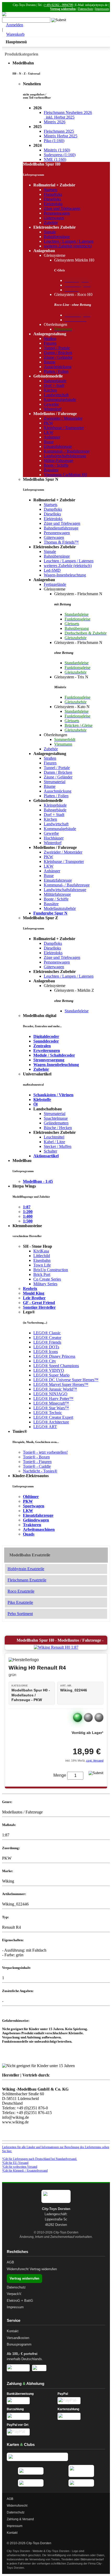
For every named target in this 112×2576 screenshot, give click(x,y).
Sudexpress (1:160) (60, 155)
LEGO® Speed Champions (56, 1366)
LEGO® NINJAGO (50, 1394)
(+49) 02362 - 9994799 (58, 5)
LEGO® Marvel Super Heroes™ (61, 1384)
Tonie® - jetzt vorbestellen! (45, 1452)
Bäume (50, 362)
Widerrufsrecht (18, 2269)
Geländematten (56, 1123)
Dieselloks (52, 199)
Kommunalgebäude (60, 400)
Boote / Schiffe (56, 465)
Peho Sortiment (20, 1614)
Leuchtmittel (54, 1137)
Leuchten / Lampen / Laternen (69, 241)
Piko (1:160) (54, 141)
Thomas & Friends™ (61, 542)
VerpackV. (14, 2294)
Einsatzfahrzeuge (58, 446)
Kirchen (50, 390)
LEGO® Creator (47, 1338)
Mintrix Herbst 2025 (61, 136)
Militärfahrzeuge (57, 894)
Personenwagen (57, 213)
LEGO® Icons (46, 1352)
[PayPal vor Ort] (31, 2432)
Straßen (50, 339)
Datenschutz (85, 9)
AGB (10, 2262)
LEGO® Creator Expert (53, 1417)
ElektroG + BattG (20, 2301)
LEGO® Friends (47, 1342)
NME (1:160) (55, 159)
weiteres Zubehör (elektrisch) (68, 246)
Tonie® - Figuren (37, 1462)
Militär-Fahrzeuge (58, 461)
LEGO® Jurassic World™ (55, 1389)
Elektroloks (53, 204)
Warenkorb (15, 34)
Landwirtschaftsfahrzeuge (65, 456)
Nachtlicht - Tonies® (40, 1471)
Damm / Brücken (58, 353)
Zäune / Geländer (58, 357)
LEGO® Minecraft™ (51, 1403)
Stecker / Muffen (58, 1146)
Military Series (45, 1284)
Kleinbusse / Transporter (64, 428)
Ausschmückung (58, 367)
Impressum (102, 9)
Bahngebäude (55, 381)
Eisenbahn (42, 1260)
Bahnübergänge (57, 237)
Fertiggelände (55, 584)
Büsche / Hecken (58, 1128)
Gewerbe (51, 404)
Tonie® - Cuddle (37, 1466)
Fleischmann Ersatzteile (27, 1580)
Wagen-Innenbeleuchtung (65, 575)
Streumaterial (55, 782)
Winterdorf (53, 409)
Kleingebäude (55, 805)
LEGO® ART (45, 1427)
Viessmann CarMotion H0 (65, 475)
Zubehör (51, 223)
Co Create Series (47, 1279)
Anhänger (52, 437)
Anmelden (15, 25)
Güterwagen (54, 218)
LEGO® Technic (48, 1413)
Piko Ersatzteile (20, 1602)
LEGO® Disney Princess (54, 1356)
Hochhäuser (54, 838)
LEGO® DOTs (46, 1347)
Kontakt (13, 2331)
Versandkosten (18, 2338)
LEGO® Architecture (51, 1422)
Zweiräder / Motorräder (63, 418)
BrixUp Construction (51, 1270)
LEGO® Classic (47, 1333)
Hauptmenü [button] (16, 42)
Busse (49, 442)
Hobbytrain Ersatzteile (26, 1569)
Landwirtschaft (56, 395)
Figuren (50, 343)
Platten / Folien (56, 371)
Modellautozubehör (60, 908)
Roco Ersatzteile (21, 1591)
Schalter (50, 1151)
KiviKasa (41, 1251)
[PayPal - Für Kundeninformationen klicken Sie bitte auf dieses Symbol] (81, 2401)
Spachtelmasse (56, 1118)
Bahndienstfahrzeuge (61, 528)
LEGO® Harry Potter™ (53, 1399)
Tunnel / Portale (57, 348)
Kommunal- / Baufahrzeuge (67, 451)
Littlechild (42, 1256)
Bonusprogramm (19, 2344)
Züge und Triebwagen (62, 208)
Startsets (51, 190)
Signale (50, 232)
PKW (48, 423)
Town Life (42, 1265)
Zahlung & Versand (20, 2519)
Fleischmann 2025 (59, 131)
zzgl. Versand (95, 1761)
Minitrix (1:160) (57, 150)
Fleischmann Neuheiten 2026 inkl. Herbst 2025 (68, 115)
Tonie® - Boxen (36, 1457)
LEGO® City (45, 1361)
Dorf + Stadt (54, 385)
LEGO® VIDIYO (49, 1370)
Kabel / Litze (54, 1142)
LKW (49, 432)
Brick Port (42, 1274)
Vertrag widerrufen (63, 9)
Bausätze (51, 470)
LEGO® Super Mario (51, 1375)
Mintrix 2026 (55, 122)
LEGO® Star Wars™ (51, 1408)
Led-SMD (52, 570)
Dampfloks (53, 194)
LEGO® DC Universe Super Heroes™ (66, 1380)
